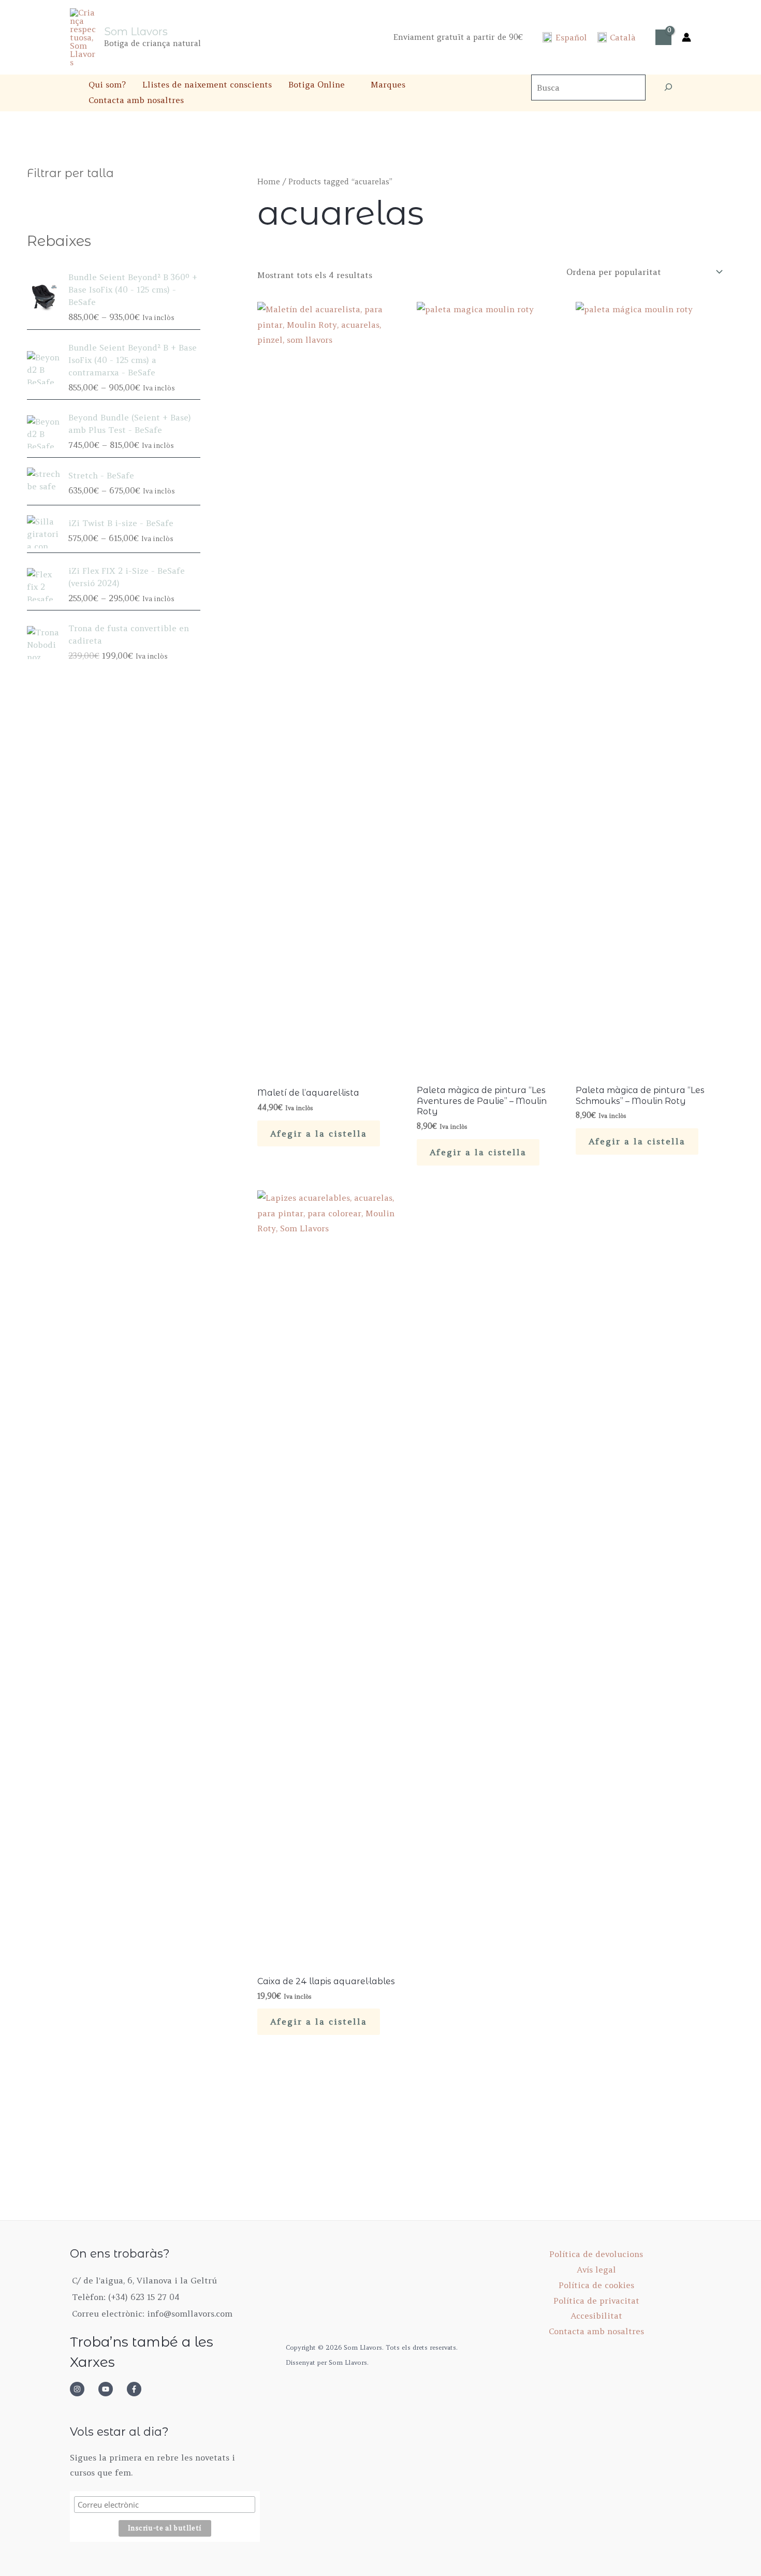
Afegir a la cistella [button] (319, 1133)
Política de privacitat (596, 2301)
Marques (388, 84)
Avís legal (596, 2269)
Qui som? (107, 84)
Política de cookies (596, 2285)
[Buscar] (668, 88)
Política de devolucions (596, 2254)
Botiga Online (317, 84)
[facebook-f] (137, 2389)
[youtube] (111, 2389)
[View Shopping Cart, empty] (663, 37)
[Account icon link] (686, 37)
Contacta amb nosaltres (136, 100)
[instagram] (83, 2389)
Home (269, 181)
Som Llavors (136, 32)
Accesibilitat (596, 2316)
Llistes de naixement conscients (207, 84)
